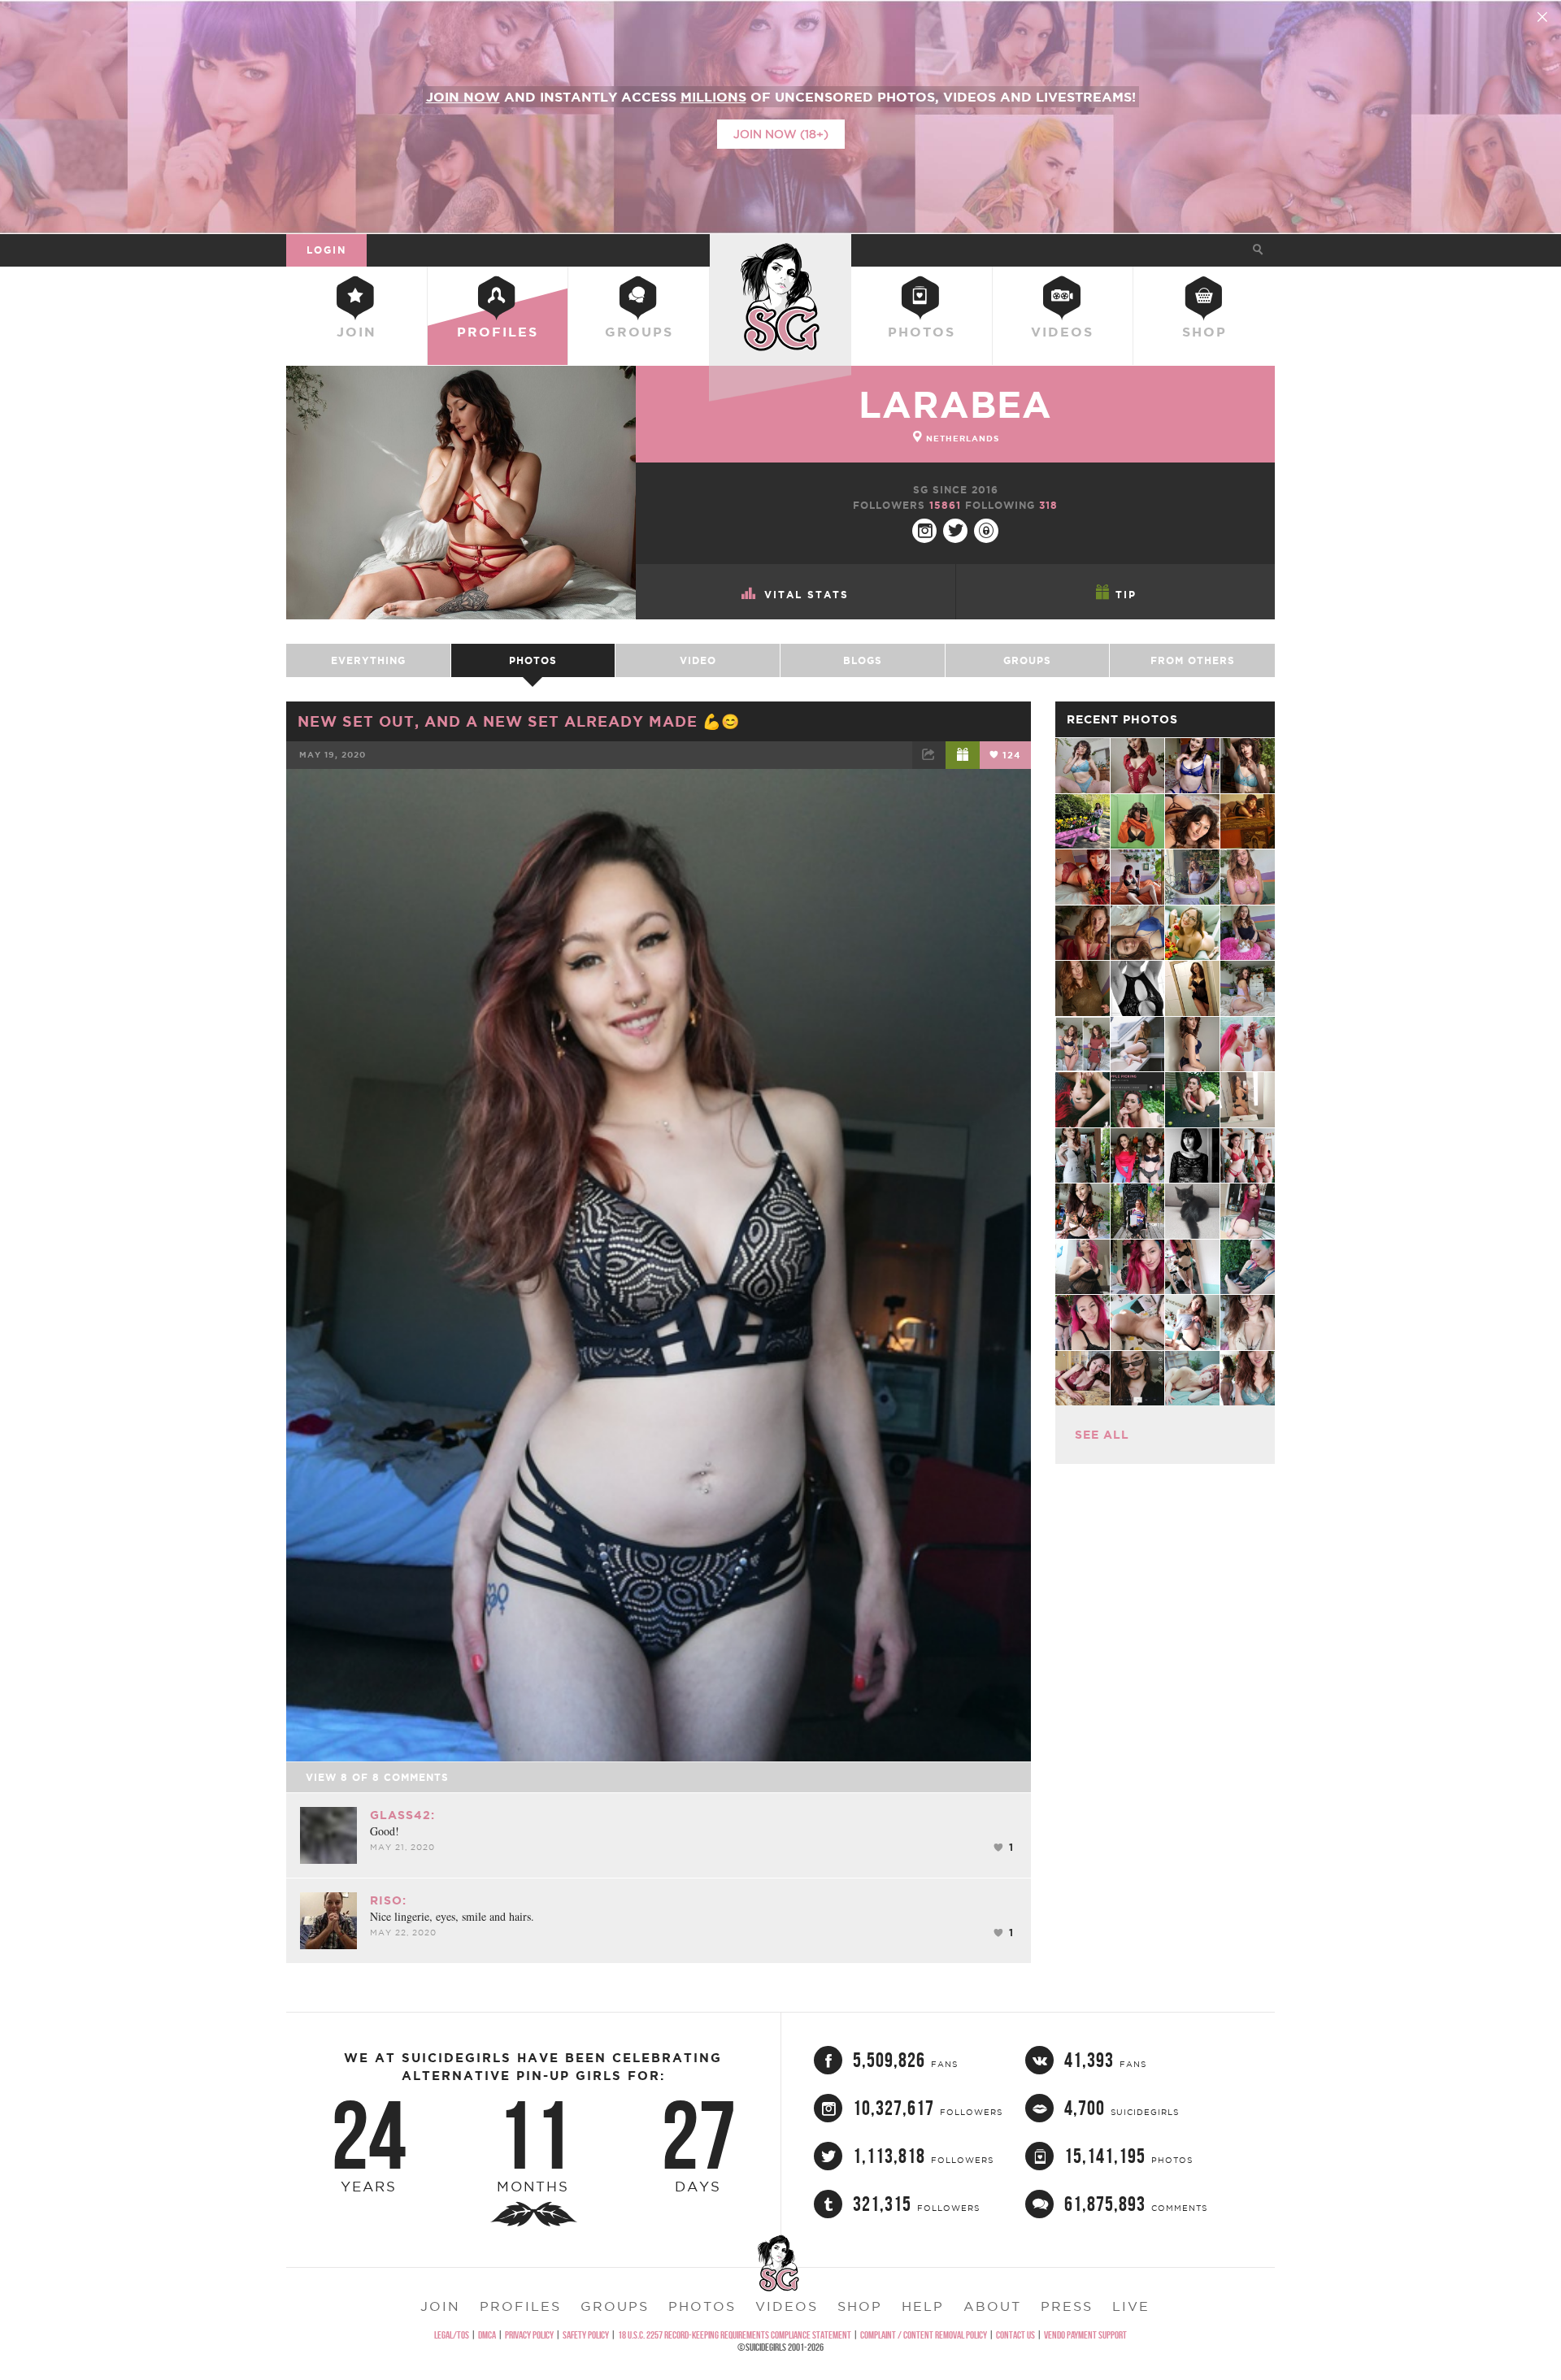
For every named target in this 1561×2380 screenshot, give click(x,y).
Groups (639, 332)
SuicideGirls (780, 250)
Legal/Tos (452, 2335)
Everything (368, 660)
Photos (922, 332)
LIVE (1131, 2306)
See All (1102, 1435)
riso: (388, 1900)
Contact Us (1015, 2335)
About (992, 2306)
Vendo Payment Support (1085, 2335)
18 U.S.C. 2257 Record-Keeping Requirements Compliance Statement (735, 2335)
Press (1067, 2306)
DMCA (487, 2335)
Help (923, 2306)
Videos (1062, 332)
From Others (1193, 660)
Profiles (498, 332)
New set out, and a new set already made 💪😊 (519, 721)
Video (698, 660)
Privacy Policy (529, 2335)
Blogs (863, 660)
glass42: (402, 1815)
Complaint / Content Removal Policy (924, 2335)
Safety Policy (586, 2335)
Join (357, 332)
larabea (955, 404)
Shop (1204, 332)
